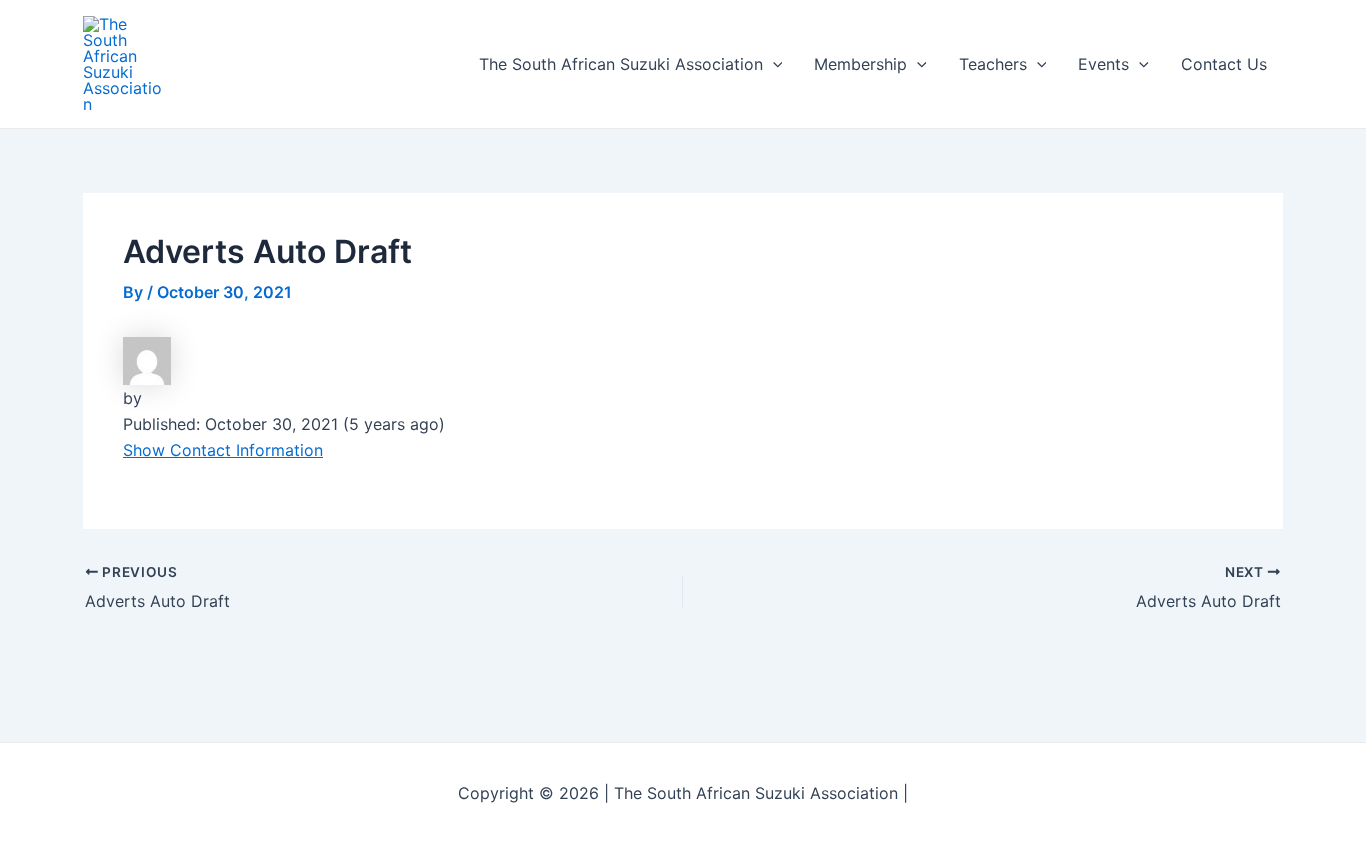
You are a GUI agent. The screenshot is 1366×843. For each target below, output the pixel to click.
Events (1103, 64)
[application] (773, 64)
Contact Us (1224, 64)
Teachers (993, 64)
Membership (860, 64)
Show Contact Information (223, 450)
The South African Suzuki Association (621, 64)
